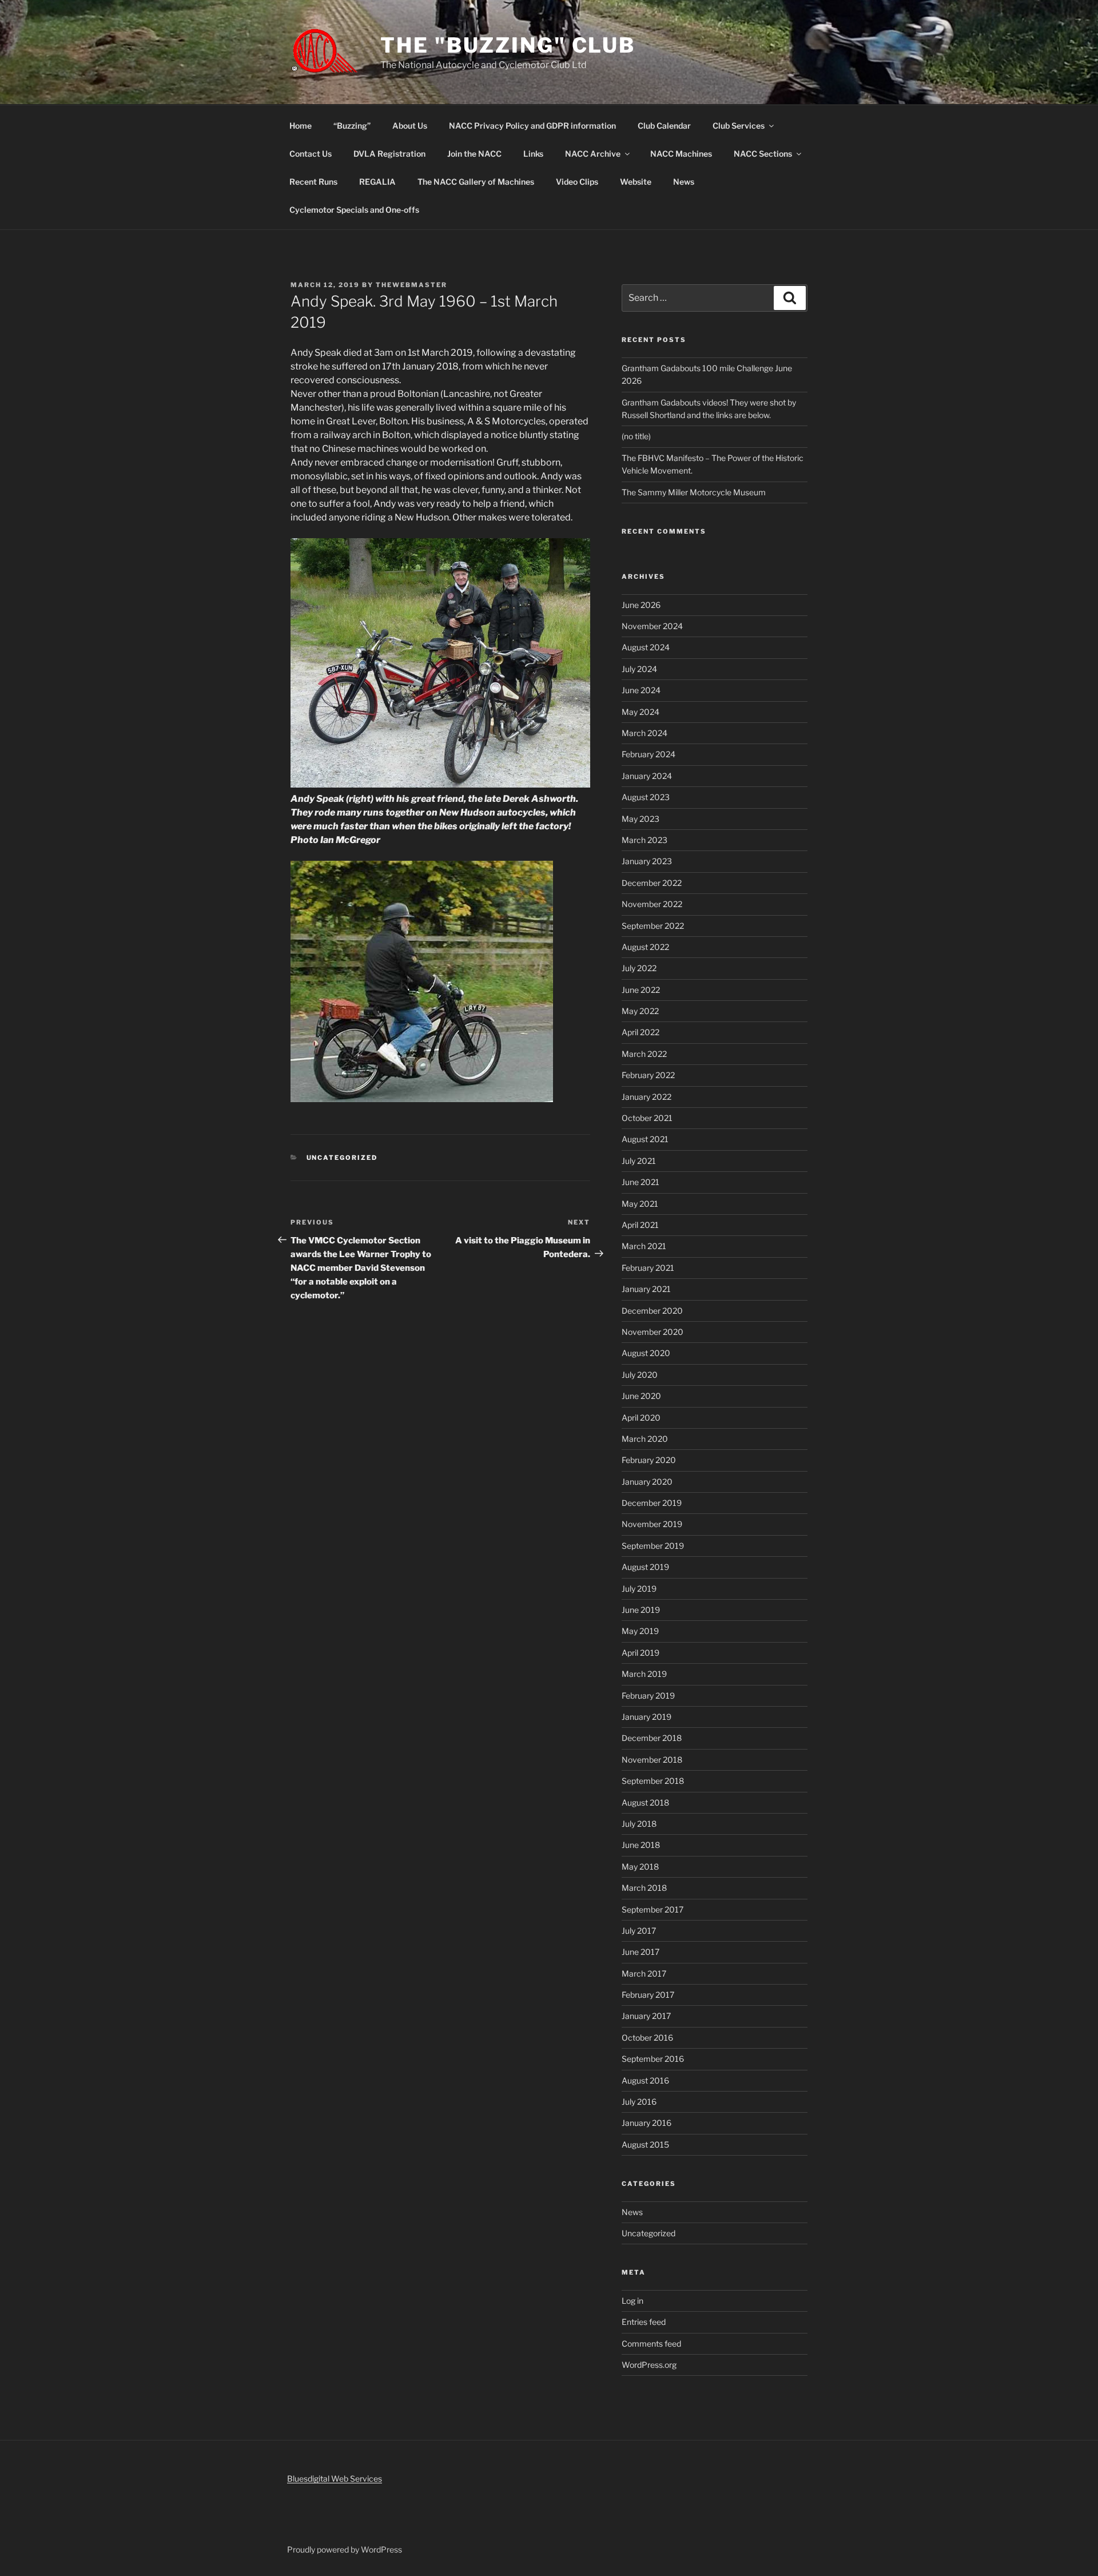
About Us (410, 126)
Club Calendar (664, 126)
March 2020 (645, 1439)
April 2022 (640, 1032)
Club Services (739, 126)
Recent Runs (313, 182)
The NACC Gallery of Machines (476, 182)
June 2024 (641, 690)
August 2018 (645, 1802)
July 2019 (639, 1589)
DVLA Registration (389, 154)
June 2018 (641, 1845)
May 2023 (640, 819)
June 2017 (640, 1952)
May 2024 (640, 712)
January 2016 (647, 2123)
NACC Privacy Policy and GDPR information (532, 126)
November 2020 (653, 1332)
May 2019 (640, 1631)
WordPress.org (649, 2365)
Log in (632, 2301)
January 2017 (646, 2016)
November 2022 (652, 904)
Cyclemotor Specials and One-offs (354, 210)
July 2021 (639, 1161)
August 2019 (645, 1567)
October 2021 (647, 1118)
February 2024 (649, 754)
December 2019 (652, 1503)
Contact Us (311, 154)
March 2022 (644, 1054)
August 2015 (645, 2144)
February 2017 (648, 1995)
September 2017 (653, 1909)
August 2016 (645, 2080)
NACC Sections (763, 154)
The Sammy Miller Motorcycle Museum (694, 492)
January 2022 (647, 1097)
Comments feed (651, 2344)
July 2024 (639, 669)
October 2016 (647, 2038)
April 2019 (640, 1653)
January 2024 (647, 776)
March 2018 (644, 1888)
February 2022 (648, 1075)
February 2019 (648, 1696)
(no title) (636, 436)
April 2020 (641, 1418)
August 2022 (645, 947)
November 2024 (652, 626)
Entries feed (644, 2322)
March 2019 (644, 1674)
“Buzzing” (352, 126)
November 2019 (652, 1524)
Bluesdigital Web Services (335, 2478)
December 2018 (652, 1738)
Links (533, 154)
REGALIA (377, 182)
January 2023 (647, 861)
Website (636, 182)
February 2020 (649, 1460)
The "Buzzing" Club (508, 45)
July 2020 (640, 1375)
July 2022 (639, 968)
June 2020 (641, 1396)
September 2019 (653, 1546)
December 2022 (652, 883)
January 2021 (646, 1289)
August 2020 (646, 1353)
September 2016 (653, 2059)
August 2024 (646, 647)
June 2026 (641, 605)
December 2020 (652, 1311)
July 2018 (639, 1824)
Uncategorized (342, 1158)
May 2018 (640, 1867)
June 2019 (641, 1610)
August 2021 (645, 1139)
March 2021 (644, 1246)
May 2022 (640, 1011)
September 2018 (653, 1781)
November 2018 (652, 1760)
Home (301, 126)
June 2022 (641, 990)
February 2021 (648, 1268)
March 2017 (644, 1973)
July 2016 (639, 2102)
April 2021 (640, 1225)
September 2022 (653, 926)
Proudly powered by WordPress (345, 2549)
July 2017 (639, 1931)
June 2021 (640, 1182)
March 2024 (645, 733)
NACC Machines (681, 154)
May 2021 (640, 1204)
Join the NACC (474, 154)
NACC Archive (593, 154)
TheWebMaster (411, 285)
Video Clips (577, 182)
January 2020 (647, 1482)
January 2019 (647, 1717)
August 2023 (646, 797)
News (684, 182)
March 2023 (645, 840)
